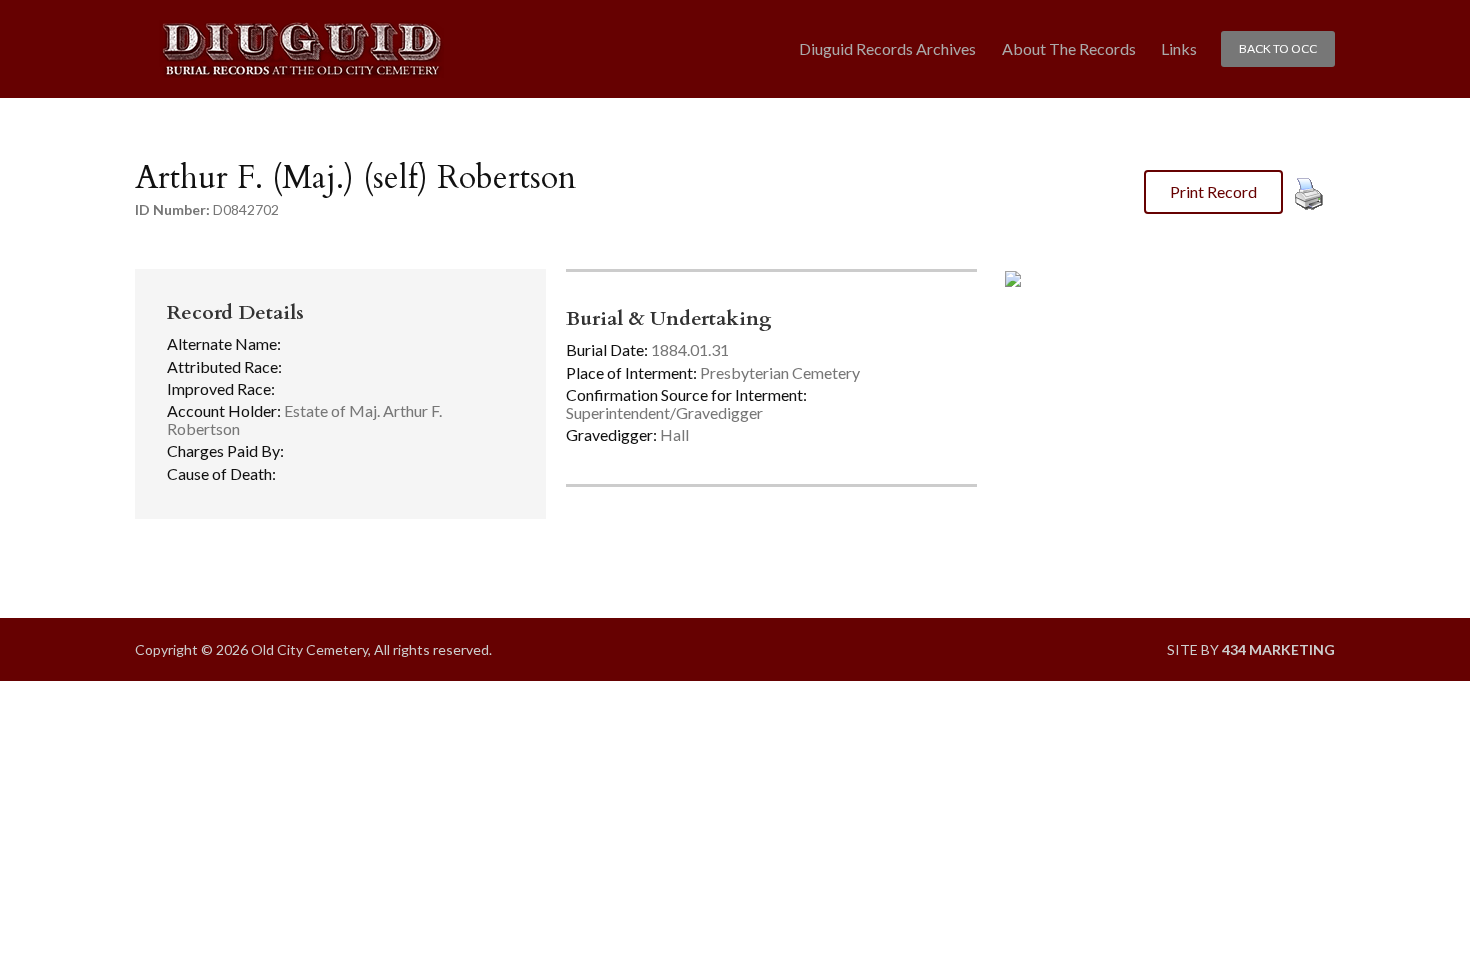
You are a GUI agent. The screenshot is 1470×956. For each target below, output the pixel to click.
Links (1179, 49)
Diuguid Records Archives (887, 49)
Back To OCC (1278, 48)
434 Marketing (1278, 649)
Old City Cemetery (301, 49)
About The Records (1069, 49)
